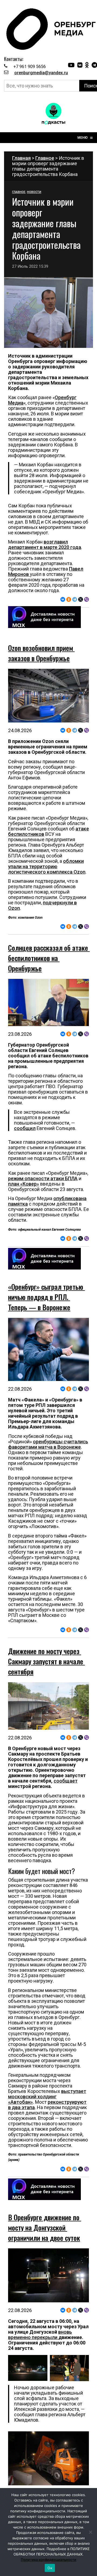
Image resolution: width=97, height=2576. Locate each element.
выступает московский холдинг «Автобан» (47, 2097)
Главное (45, 158)
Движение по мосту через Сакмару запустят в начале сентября (46, 1661)
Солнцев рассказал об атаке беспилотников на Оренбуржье (49, 958)
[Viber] (86, 599)
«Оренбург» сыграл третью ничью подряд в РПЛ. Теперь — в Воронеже (46, 1297)
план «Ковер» (24, 1184)
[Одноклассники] (69, 599)
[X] (81, 599)
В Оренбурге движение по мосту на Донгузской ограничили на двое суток (45, 2227)
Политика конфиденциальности (48, 2560)
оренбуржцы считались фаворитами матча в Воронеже (48, 1444)
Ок (50, 2568)
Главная (21, 158)
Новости (34, 192)
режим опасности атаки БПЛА (43, 1178)
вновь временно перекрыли (40, 2335)
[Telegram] (75, 599)
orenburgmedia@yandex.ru (41, 73)
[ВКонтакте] (63, 599)
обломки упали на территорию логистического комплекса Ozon (47, 866)
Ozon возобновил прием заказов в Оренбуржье (41, 653)
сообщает (66, 1781)
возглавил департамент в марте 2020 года (45, 544)
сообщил (25, 1128)
